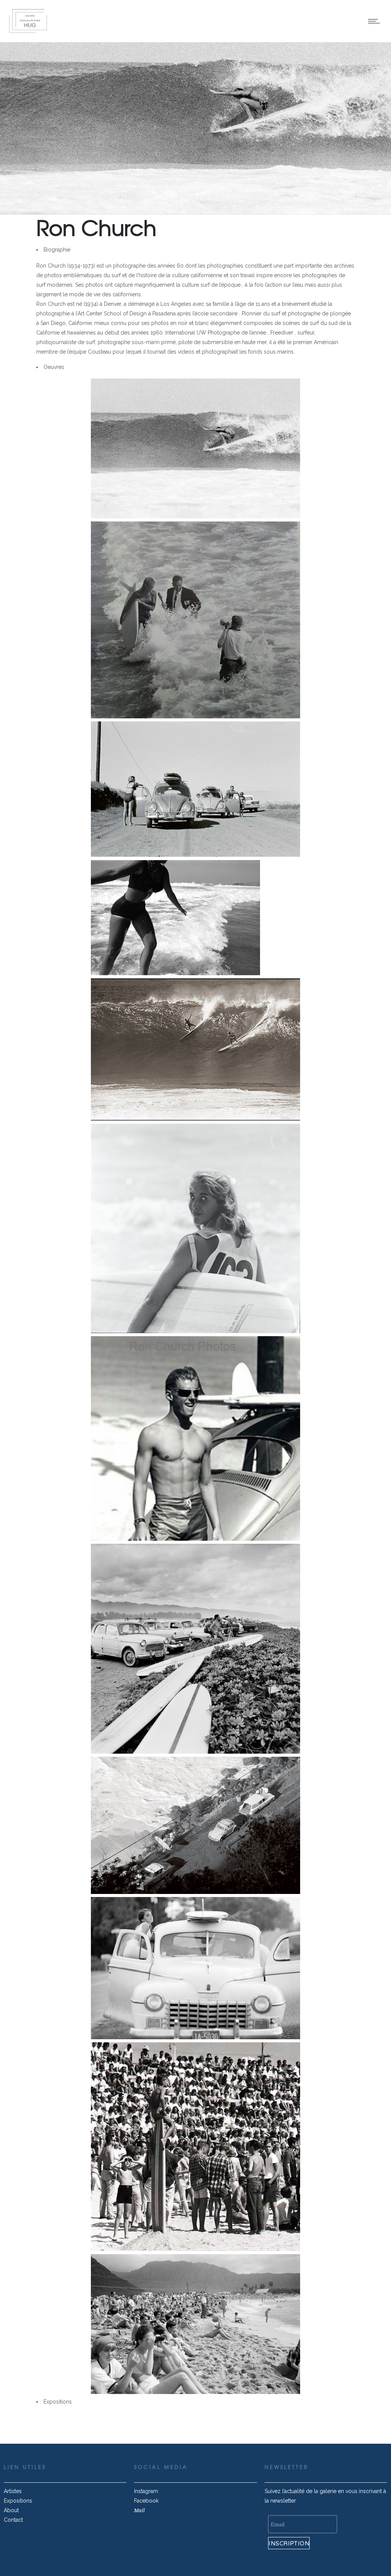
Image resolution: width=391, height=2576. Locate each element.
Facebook (146, 2501)
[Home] (28, 32)
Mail (139, 2510)
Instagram (146, 2491)
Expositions (18, 2501)
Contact (13, 2520)
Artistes (13, 2491)
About (11, 2510)
